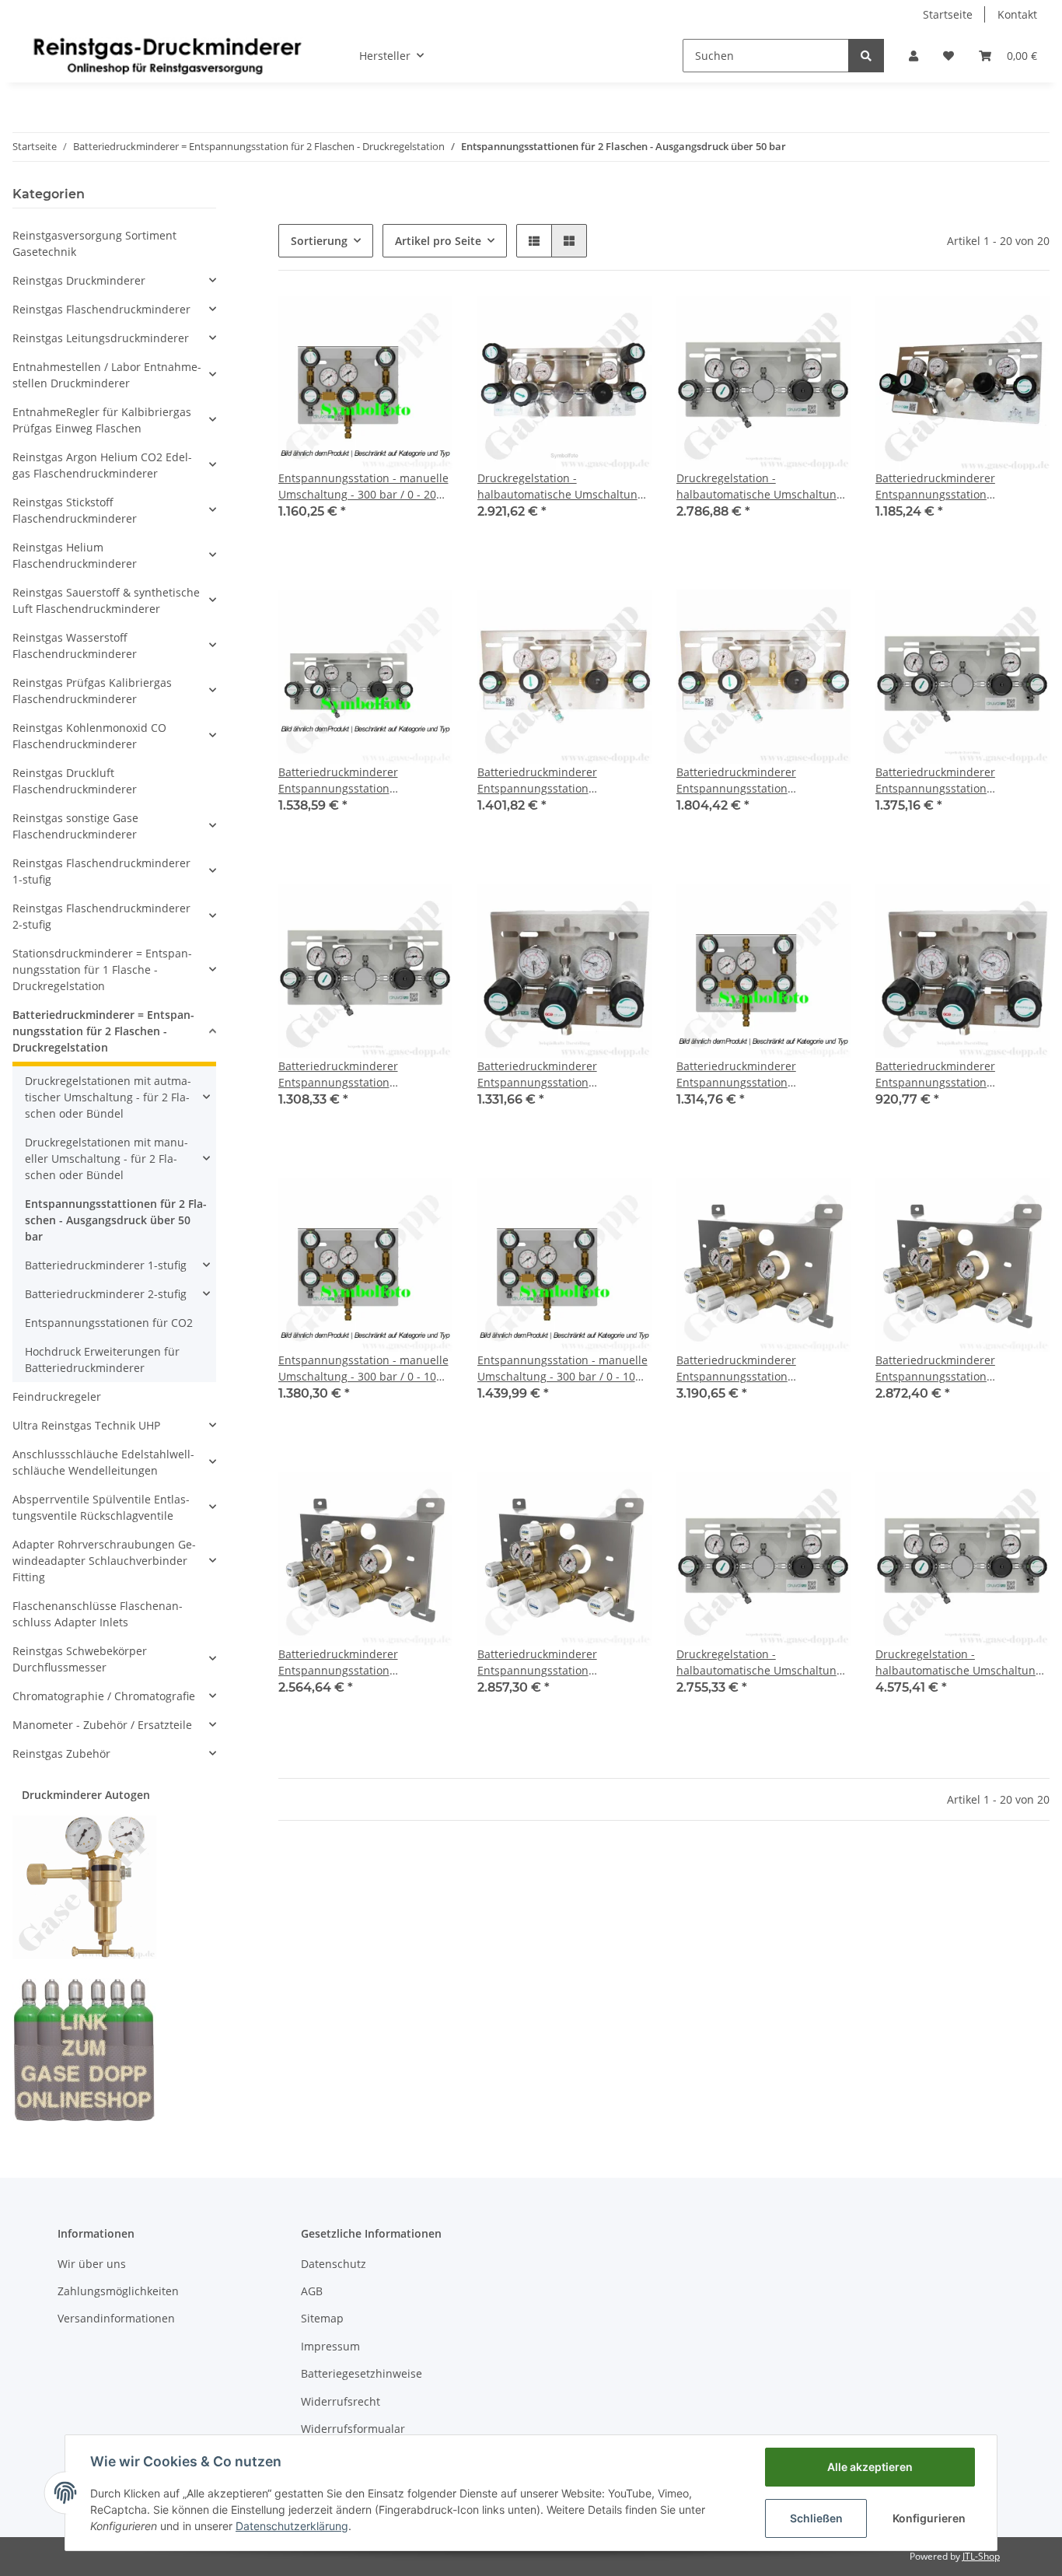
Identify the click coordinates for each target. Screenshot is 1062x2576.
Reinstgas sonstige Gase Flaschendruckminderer (75, 826)
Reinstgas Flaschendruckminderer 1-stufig (101, 871)
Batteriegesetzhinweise (362, 2373)
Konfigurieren (929, 2518)
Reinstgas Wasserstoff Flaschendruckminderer (75, 646)
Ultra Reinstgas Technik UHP (86, 1425)
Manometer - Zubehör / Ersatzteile (102, 1725)
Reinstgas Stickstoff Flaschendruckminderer (75, 510)
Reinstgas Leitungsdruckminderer (101, 338)
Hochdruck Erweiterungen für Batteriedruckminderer (102, 1360)
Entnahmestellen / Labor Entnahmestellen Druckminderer (107, 375)
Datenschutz (334, 2264)
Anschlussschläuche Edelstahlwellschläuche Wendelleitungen (103, 1462)
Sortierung (319, 241)
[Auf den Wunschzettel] (426, 322)
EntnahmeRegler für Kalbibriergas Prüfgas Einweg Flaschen (102, 420)
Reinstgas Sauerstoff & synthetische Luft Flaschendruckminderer (106, 600)
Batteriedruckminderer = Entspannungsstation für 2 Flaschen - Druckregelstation (103, 1031)
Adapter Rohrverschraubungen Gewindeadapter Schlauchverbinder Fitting (104, 1561)
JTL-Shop (981, 2556)
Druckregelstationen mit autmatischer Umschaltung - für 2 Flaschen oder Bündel (108, 1097)
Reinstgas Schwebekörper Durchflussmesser (80, 1659)
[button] (914, 56)
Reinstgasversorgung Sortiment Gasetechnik (94, 243)
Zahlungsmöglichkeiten (118, 2291)
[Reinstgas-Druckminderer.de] (167, 55)
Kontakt (1017, 14)
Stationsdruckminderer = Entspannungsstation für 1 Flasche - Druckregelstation (102, 969)
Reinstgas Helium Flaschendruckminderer (75, 555)
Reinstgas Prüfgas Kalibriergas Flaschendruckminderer (92, 691)
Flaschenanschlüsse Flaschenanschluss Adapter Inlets (98, 1614)
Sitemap (322, 2318)
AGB (312, 2291)
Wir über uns (92, 2264)
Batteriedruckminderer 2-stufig (106, 1294)
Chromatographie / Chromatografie (104, 1696)
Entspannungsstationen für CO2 (109, 1323)
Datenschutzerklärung (292, 2526)
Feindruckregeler (57, 1396)
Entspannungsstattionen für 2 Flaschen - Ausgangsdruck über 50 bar (116, 1220)
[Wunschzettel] (948, 56)
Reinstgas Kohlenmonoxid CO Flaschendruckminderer (89, 736)
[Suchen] (866, 56)
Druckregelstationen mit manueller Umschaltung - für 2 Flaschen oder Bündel (107, 1158)
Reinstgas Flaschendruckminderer (101, 309)
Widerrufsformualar (353, 2429)
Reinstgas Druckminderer (79, 280)
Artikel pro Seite (438, 241)
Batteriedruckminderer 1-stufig (106, 1265)
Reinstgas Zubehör (61, 1753)
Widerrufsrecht (341, 2401)
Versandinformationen (116, 2318)
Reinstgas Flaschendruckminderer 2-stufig (101, 916)
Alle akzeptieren (870, 2467)
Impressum (330, 2346)
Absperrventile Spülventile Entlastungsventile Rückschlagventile (101, 1507)
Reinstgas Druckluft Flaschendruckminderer (75, 781)
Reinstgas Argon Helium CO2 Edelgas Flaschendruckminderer (102, 465)
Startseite (948, 14)
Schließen (816, 2518)
